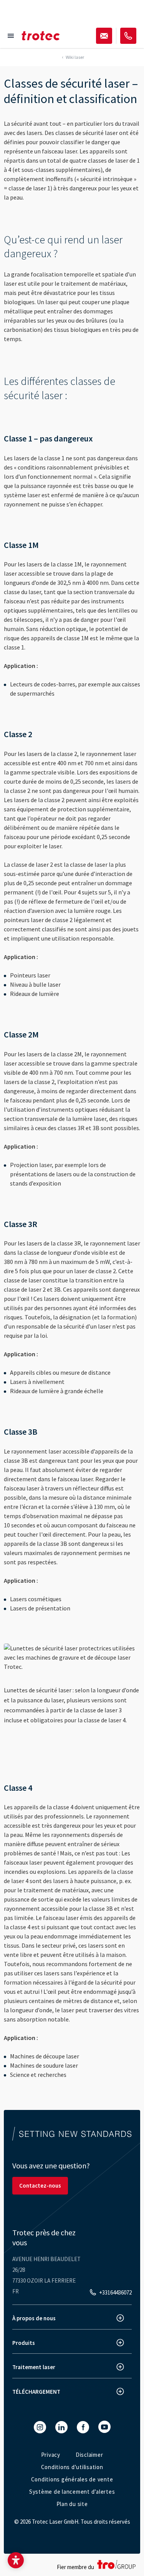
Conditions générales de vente (72, 2479)
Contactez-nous (40, 2186)
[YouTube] (104, 2427)
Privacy (51, 2455)
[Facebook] (83, 2427)
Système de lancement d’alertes (72, 2492)
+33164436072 (115, 2292)
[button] (16, 2560)
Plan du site (72, 2504)
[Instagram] (40, 2427)
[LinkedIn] (61, 2427)
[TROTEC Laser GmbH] (41, 36)
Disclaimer (89, 2455)
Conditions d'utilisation (72, 2467)
